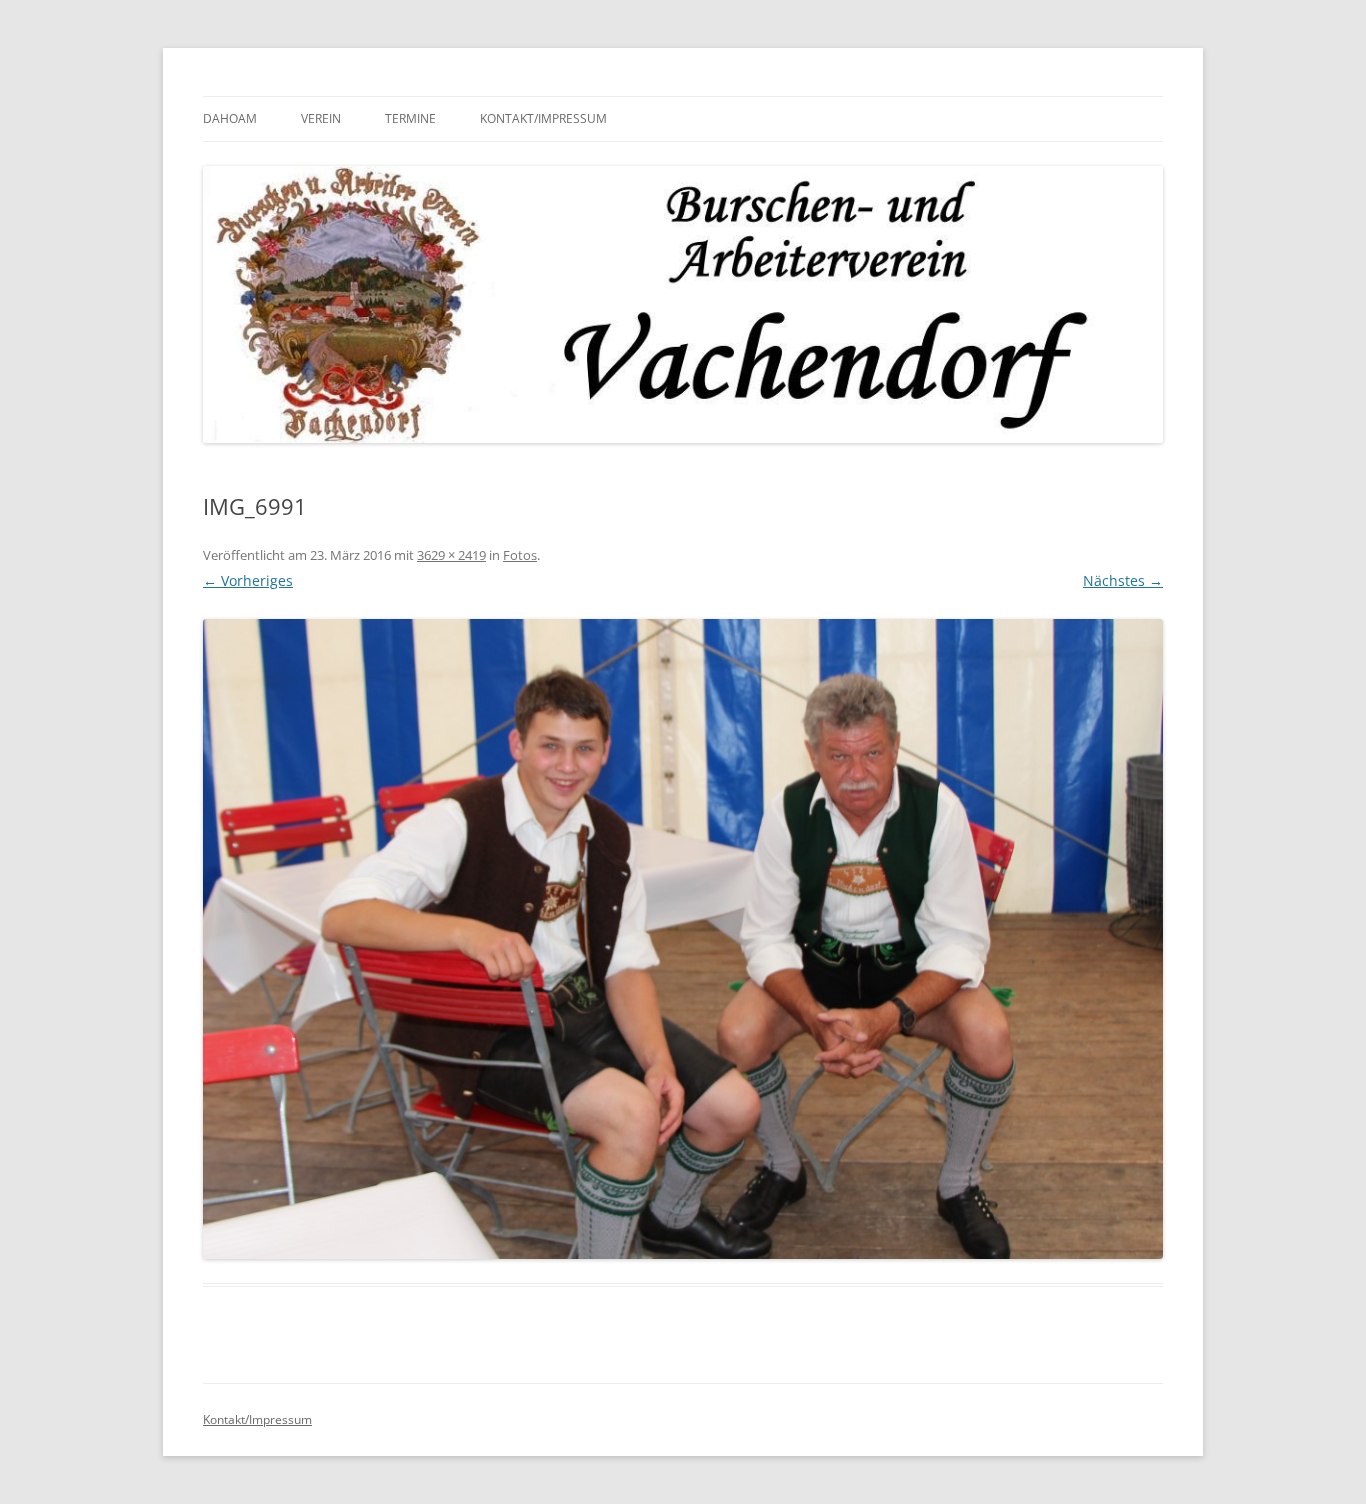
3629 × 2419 (451, 555)
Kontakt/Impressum (543, 118)
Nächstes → (1123, 580)
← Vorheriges (248, 580)
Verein (321, 118)
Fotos (520, 555)
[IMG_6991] (683, 939)
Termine (410, 118)
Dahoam (230, 118)
